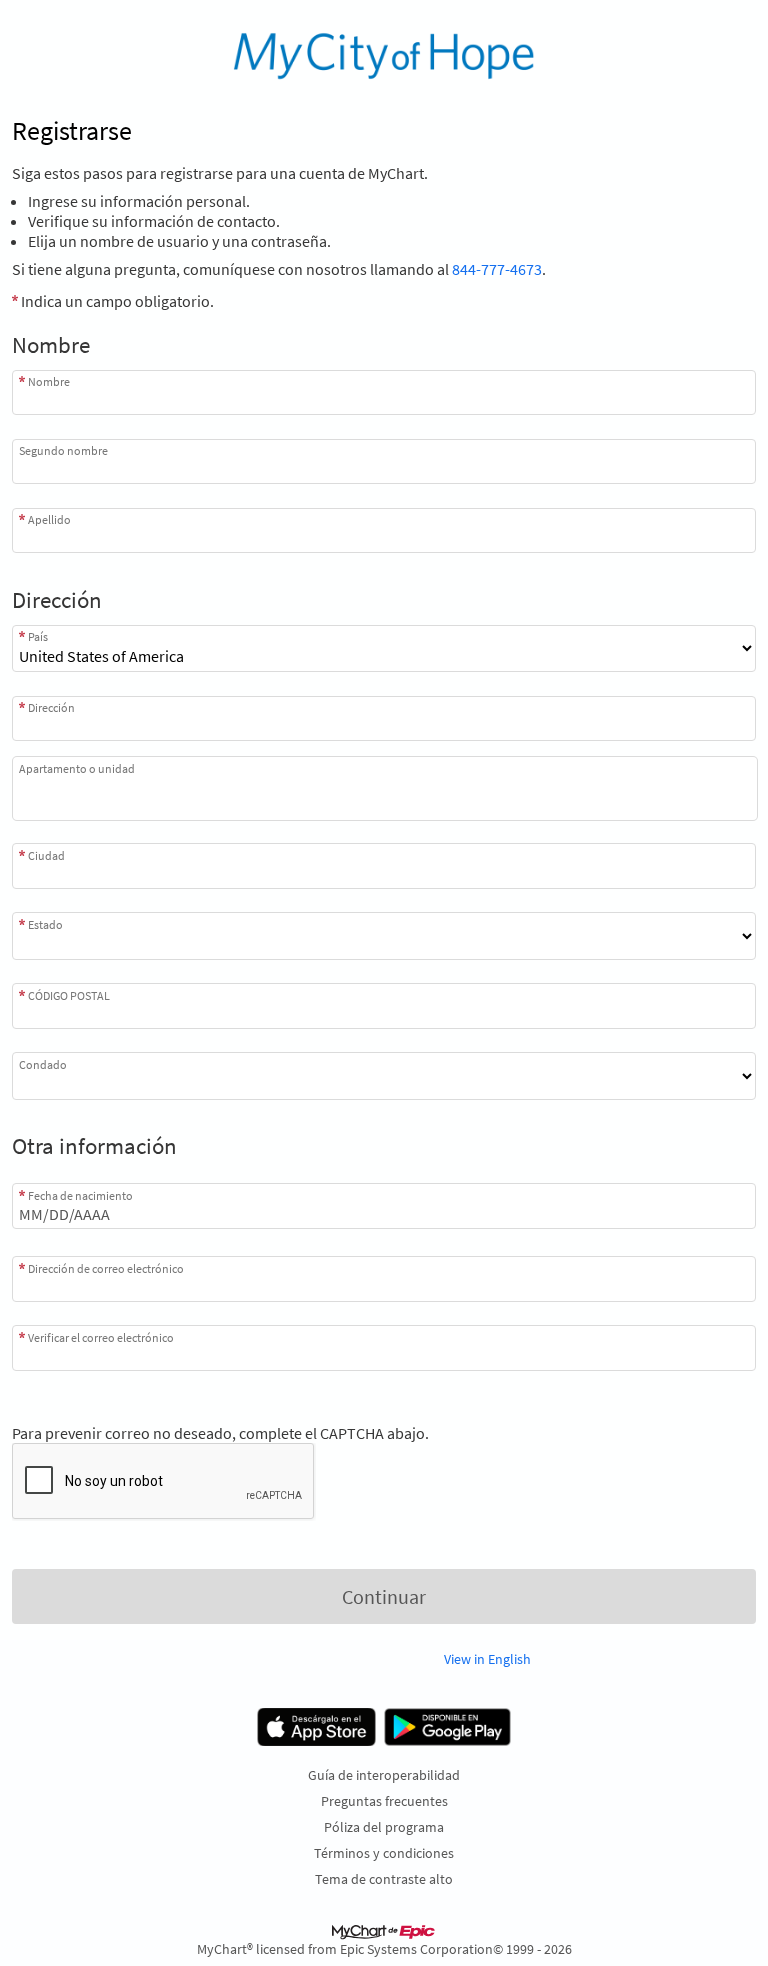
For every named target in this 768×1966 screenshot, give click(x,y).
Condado (43, 1064)
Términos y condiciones (384, 1853)
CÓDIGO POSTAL (69, 995)
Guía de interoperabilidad (384, 1775)
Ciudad (46, 855)
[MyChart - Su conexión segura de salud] (384, 56)
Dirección (51, 707)
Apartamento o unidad (77, 768)
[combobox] (384, 718)
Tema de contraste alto (384, 1879)
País (38, 636)
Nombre (49, 381)
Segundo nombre (63, 450)
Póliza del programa (384, 1827)
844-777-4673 (497, 269)
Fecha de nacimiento (80, 1195)
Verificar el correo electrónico (101, 1337)
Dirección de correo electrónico (106, 1268)
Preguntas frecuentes (384, 1801)
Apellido (49, 519)
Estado (45, 924)
